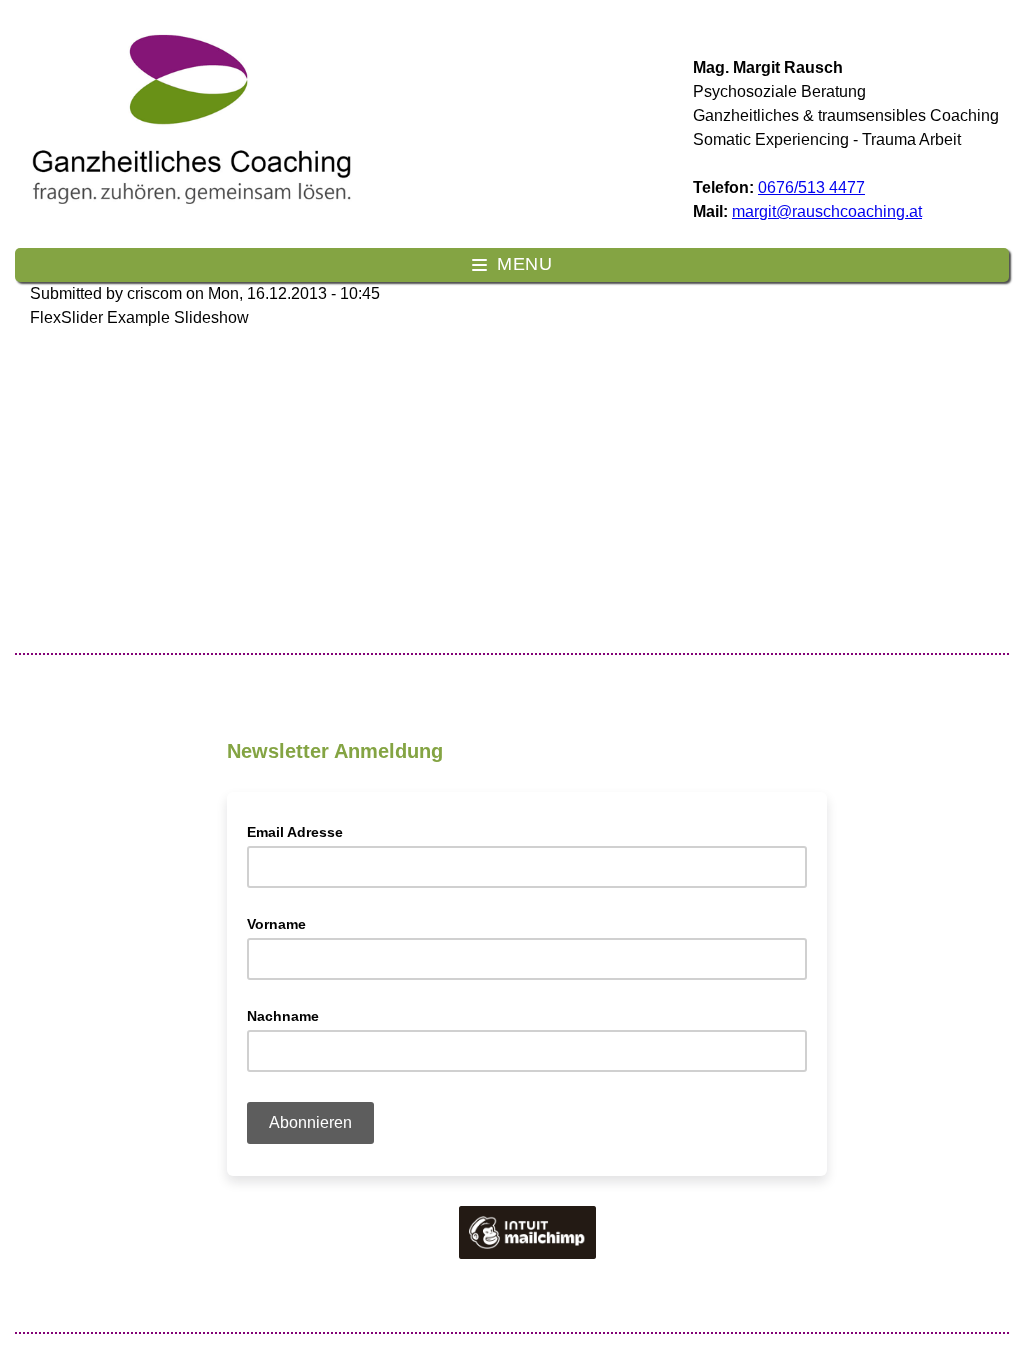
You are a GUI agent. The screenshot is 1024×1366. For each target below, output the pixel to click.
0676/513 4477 (811, 187)
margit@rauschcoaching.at (827, 211)
